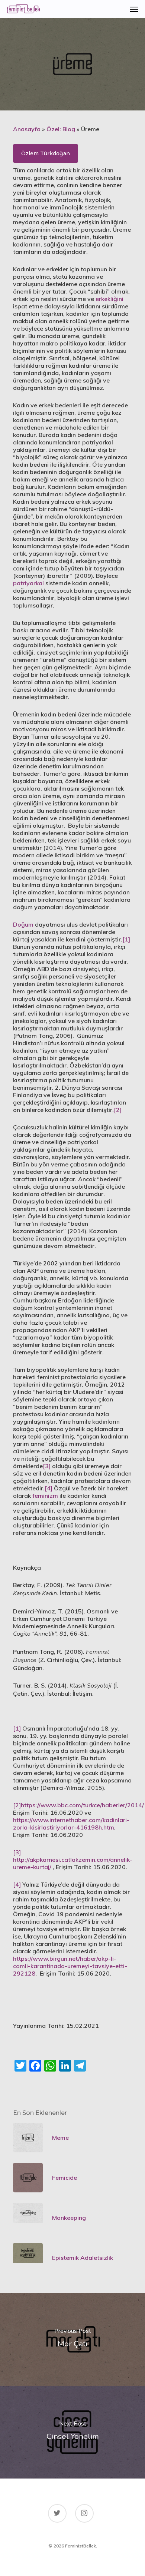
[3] (47, 1466)
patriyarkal (28, 583)
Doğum (23, 924)
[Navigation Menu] (134, 9)
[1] (126, 939)
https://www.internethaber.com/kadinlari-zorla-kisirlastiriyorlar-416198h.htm (71, 1824)
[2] (118, 1110)
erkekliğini (109, 299)
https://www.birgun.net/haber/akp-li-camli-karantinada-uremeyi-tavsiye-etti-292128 (70, 1966)
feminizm (45, 1496)
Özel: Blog (61, 129)
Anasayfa (27, 129)
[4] (49, 1488)
